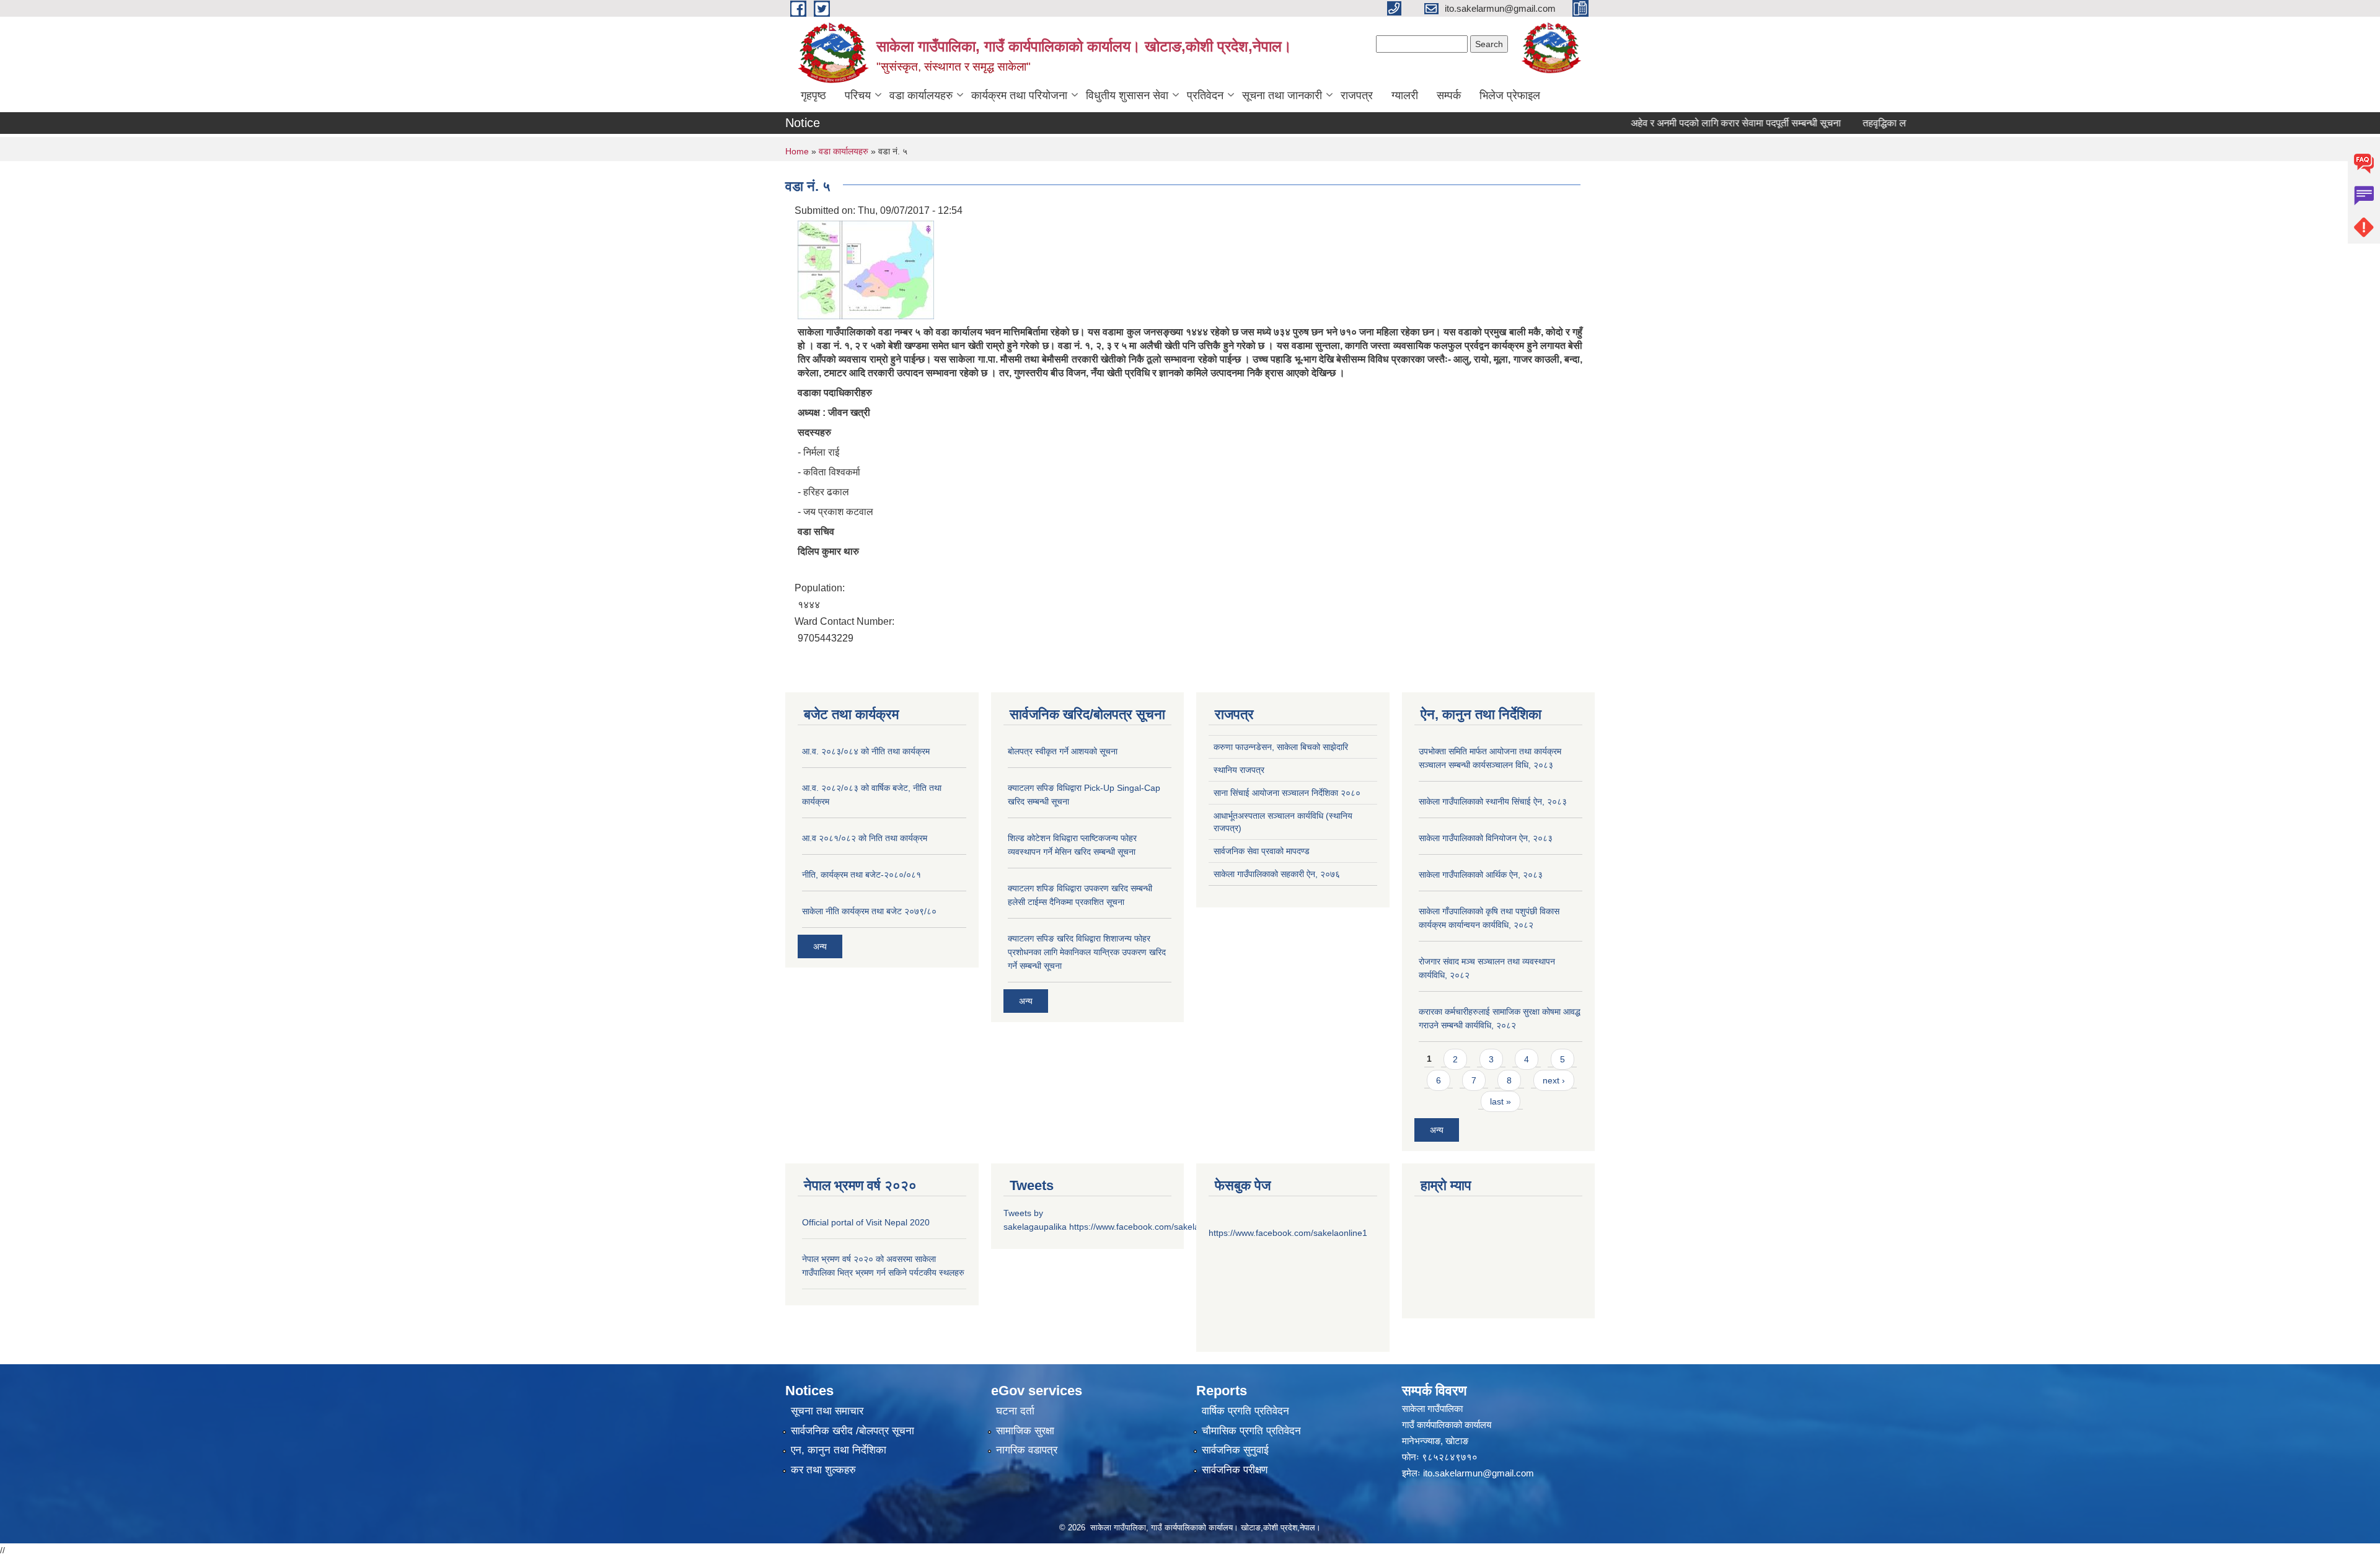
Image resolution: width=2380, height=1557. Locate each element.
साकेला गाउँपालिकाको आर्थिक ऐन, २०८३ (1481, 875)
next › (1554, 1080)
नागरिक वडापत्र (1027, 1450)
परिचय (858, 95)
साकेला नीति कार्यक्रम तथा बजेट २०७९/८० (869, 911)
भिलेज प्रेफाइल (1510, 95)
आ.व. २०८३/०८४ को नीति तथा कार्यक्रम (866, 751)
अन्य (820, 946)
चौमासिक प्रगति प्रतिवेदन (1251, 1431)
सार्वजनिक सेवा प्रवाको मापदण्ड (1262, 851)
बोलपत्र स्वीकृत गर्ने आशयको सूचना (1063, 751)
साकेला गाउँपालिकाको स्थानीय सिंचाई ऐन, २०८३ (1493, 801)
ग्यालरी (1405, 95)
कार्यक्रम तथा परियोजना (1019, 95)
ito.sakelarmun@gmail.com (1479, 1473)
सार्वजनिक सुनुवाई (1235, 1450)
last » (1501, 1101)
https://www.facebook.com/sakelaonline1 (1148, 1227)
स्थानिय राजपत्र (1239, 770)
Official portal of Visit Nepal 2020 (866, 1222)
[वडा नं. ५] (866, 269)
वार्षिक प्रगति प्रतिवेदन (1245, 1411)
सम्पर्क (1449, 95)
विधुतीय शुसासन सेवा (1127, 95)
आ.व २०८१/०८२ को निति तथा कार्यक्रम (865, 838)
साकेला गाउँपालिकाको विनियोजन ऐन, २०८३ (1486, 838)
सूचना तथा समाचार (827, 1411)
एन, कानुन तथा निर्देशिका (839, 1450)
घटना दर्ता (1015, 1411)
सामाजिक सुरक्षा (1025, 1431)
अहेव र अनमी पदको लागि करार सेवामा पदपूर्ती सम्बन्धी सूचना (1699, 123)
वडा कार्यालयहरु (921, 95)
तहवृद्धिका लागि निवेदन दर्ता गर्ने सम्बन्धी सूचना (1906, 123)
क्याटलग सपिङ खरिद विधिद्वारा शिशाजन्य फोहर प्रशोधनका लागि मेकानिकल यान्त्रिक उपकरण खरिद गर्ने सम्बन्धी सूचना (1087, 952)
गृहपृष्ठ (813, 95)
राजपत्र (1357, 95)
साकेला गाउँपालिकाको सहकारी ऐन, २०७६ (1277, 874)
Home (797, 151)
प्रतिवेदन (1205, 95)
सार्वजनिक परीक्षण (1235, 1470)
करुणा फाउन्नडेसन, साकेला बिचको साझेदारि (1281, 747)
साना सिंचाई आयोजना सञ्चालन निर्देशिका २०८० (1287, 793)
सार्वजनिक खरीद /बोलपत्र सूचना (853, 1431)
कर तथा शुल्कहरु (823, 1470)
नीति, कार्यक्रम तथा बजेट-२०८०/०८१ (862, 875)
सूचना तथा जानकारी (1282, 95)
